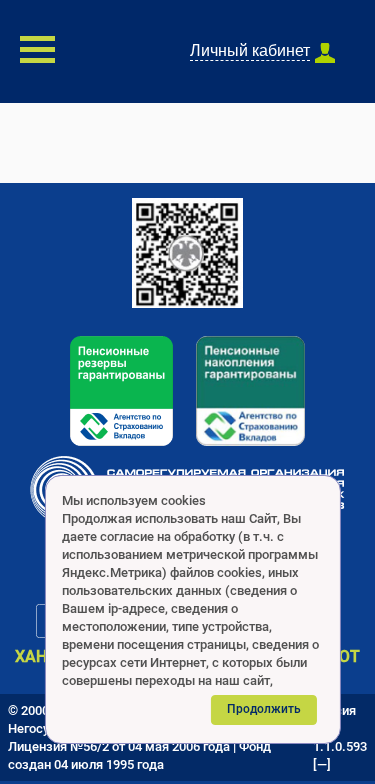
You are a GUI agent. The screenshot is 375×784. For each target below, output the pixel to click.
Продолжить (264, 709)
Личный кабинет (250, 51)
